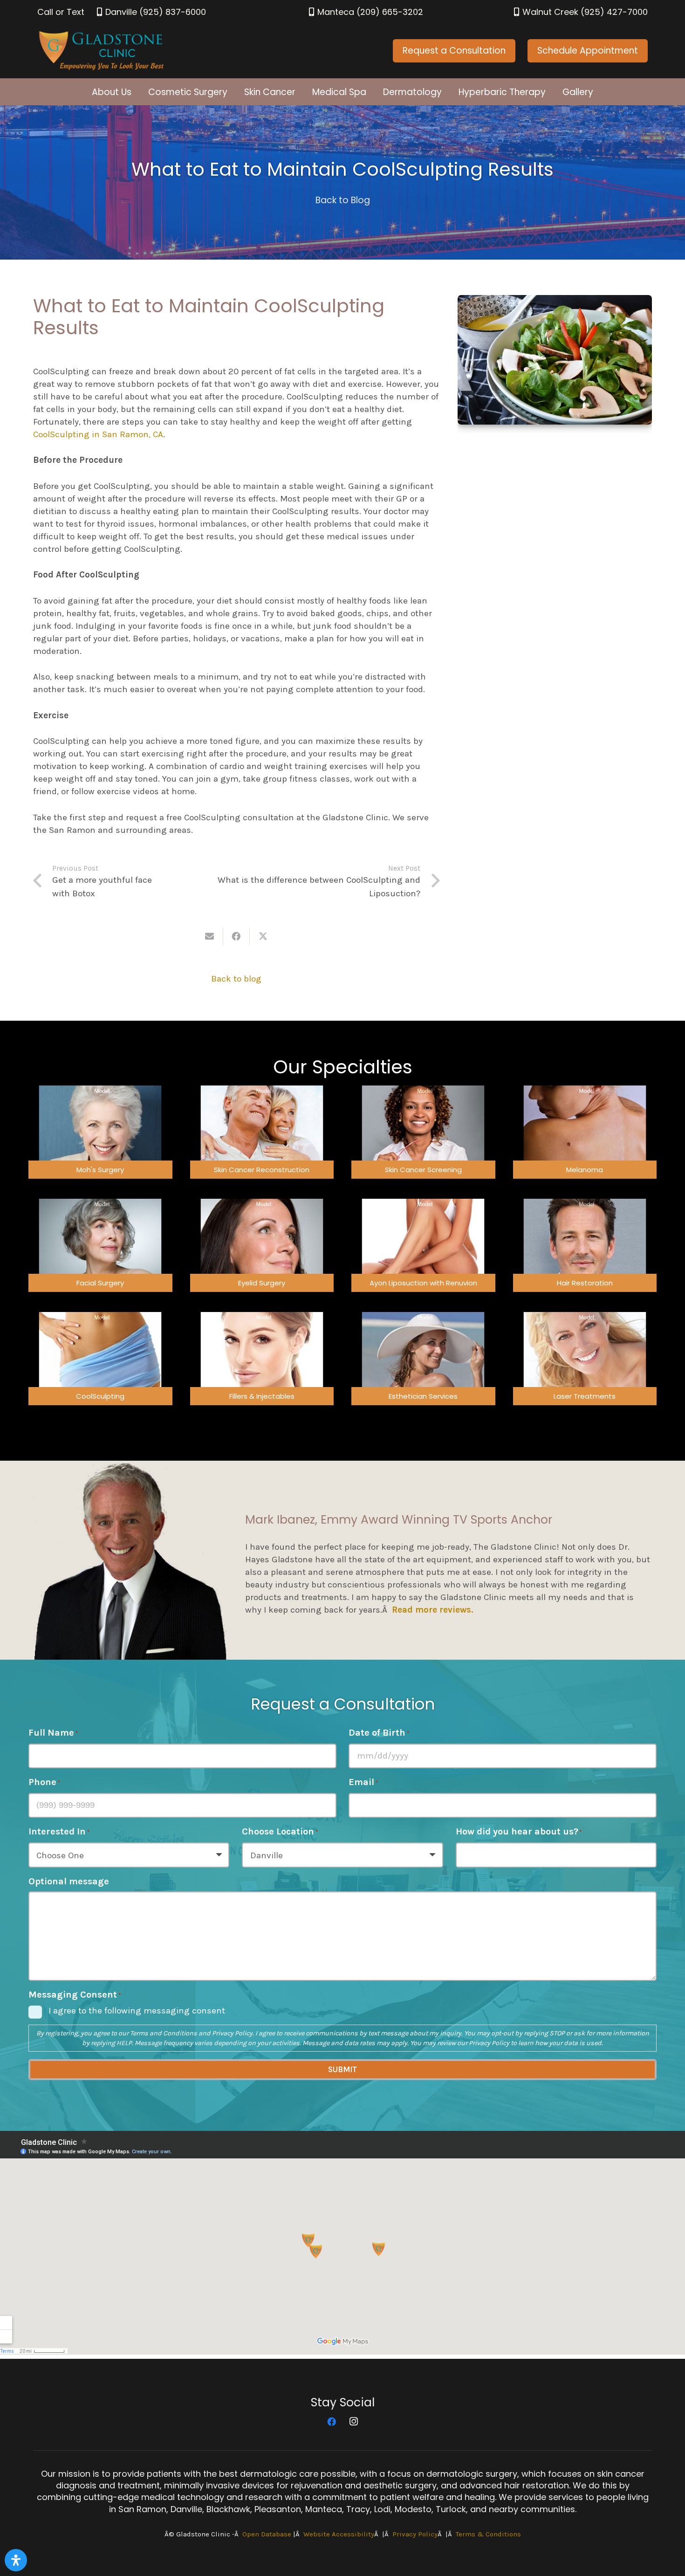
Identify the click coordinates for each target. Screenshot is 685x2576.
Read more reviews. (433, 1610)
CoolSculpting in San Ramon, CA (98, 434)
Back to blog (236, 979)
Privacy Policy (232, 2033)
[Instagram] (354, 2422)
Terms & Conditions (488, 2534)
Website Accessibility (339, 2534)
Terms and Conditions (164, 2033)
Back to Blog (343, 200)
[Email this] (210, 936)
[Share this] (236, 936)
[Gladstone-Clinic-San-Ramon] (102, 51)
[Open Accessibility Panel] (16, 2560)
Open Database (267, 2534)
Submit (342, 2069)
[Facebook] (332, 2422)
